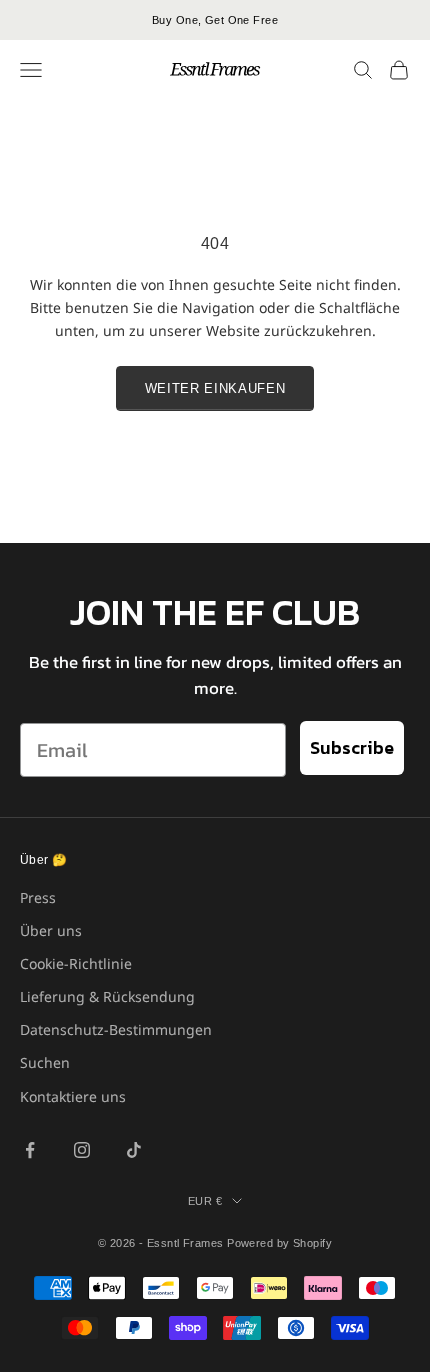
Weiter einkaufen (215, 388)
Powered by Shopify (279, 1243)
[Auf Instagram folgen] (82, 1150)
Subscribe (352, 747)
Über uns (51, 930)
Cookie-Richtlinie (76, 963)
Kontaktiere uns (73, 1096)
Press (38, 897)
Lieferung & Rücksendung (107, 996)
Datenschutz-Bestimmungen (116, 1029)
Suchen (45, 1062)
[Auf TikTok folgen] (134, 1150)
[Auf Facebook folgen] (30, 1150)
